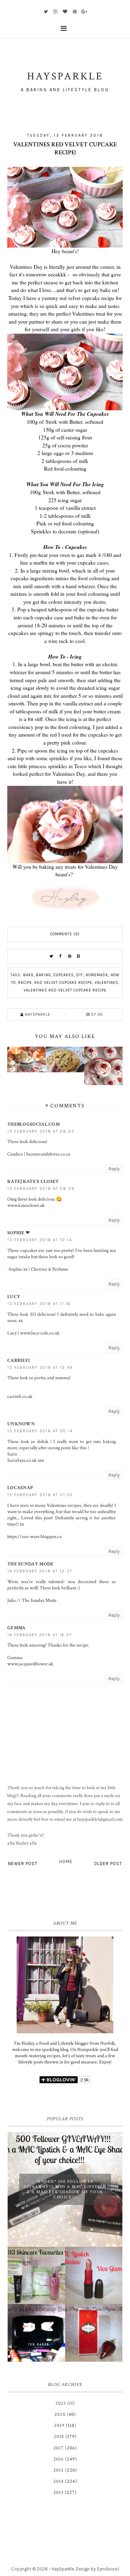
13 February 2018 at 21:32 (40, 1495)
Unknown (21, 1424)
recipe (25, 983)
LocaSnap (20, 1488)
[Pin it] (70, 956)
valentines (106, 983)
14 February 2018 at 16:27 (40, 1635)
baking (44, 975)
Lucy (14, 1297)
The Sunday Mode (31, 1564)
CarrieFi (19, 1360)
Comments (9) (65, 934)
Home (66, 1861)
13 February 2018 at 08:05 (41, 1131)
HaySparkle (63, 2569)
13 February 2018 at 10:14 (40, 1240)
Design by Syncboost (97, 2569)
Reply (114, 1169)
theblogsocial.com (33, 1124)
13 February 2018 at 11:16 (39, 1304)
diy (80, 975)
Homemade (97, 975)
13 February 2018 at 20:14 (40, 1431)
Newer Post (23, 1864)
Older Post (108, 1864)
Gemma (16, 1628)
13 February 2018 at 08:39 (41, 1189)
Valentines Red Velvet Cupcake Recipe (65, 990)
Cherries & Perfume (50, 1269)
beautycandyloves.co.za (48, 1154)
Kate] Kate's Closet (33, 1182)
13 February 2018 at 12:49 (40, 1368)
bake (28, 975)
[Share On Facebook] (61, 956)
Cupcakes (64, 975)
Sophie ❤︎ (19, 1233)
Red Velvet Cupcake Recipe (63, 983)
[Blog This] (79, 956)
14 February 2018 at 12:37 (40, 1571)
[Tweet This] (52, 956)
